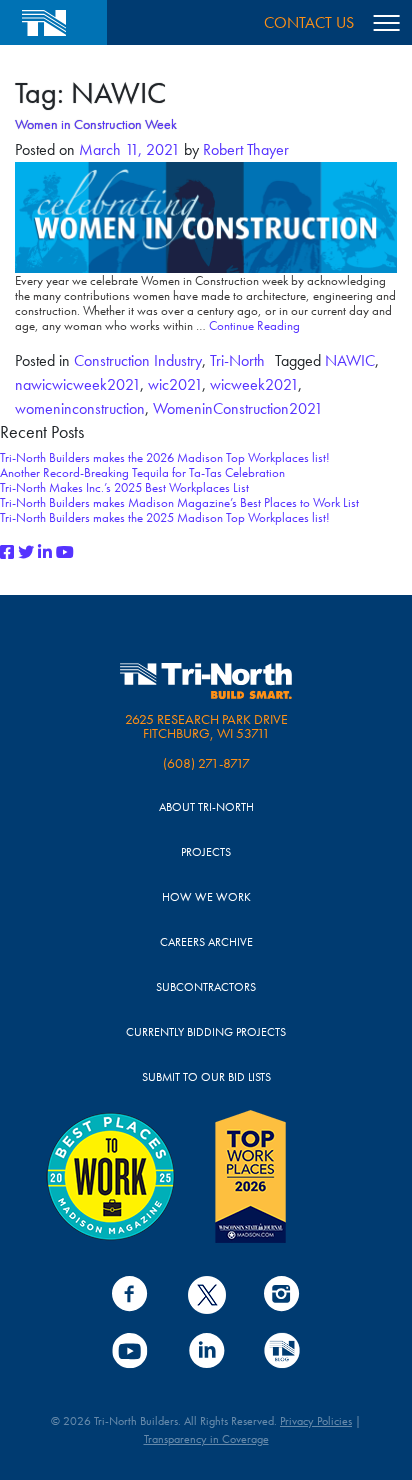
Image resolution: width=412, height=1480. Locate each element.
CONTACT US (309, 22)
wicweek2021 (254, 384)
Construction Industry (138, 360)
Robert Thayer (244, 149)
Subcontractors (206, 987)
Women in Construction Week (96, 124)
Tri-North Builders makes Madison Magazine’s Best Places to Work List (179, 502)
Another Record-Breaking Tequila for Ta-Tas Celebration (142, 472)
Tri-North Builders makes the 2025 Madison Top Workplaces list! (165, 517)
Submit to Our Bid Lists (206, 1077)
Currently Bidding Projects (206, 1032)
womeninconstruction (80, 408)
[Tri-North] (53, 22)
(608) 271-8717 (206, 763)
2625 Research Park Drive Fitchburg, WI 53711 (206, 726)
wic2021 (175, 384)
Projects (206, 852)
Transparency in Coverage (206, 1439)
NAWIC (350, 360)
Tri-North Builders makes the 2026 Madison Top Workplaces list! (165, 457)
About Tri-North (206, 807)
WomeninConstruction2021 (238, 408)
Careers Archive (206, 942)
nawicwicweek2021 (77, 384)
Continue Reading (254, 325)
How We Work (206, 897)
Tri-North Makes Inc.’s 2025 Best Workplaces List (124, 487)
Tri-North (237, 360)
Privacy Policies (316, 1421)
